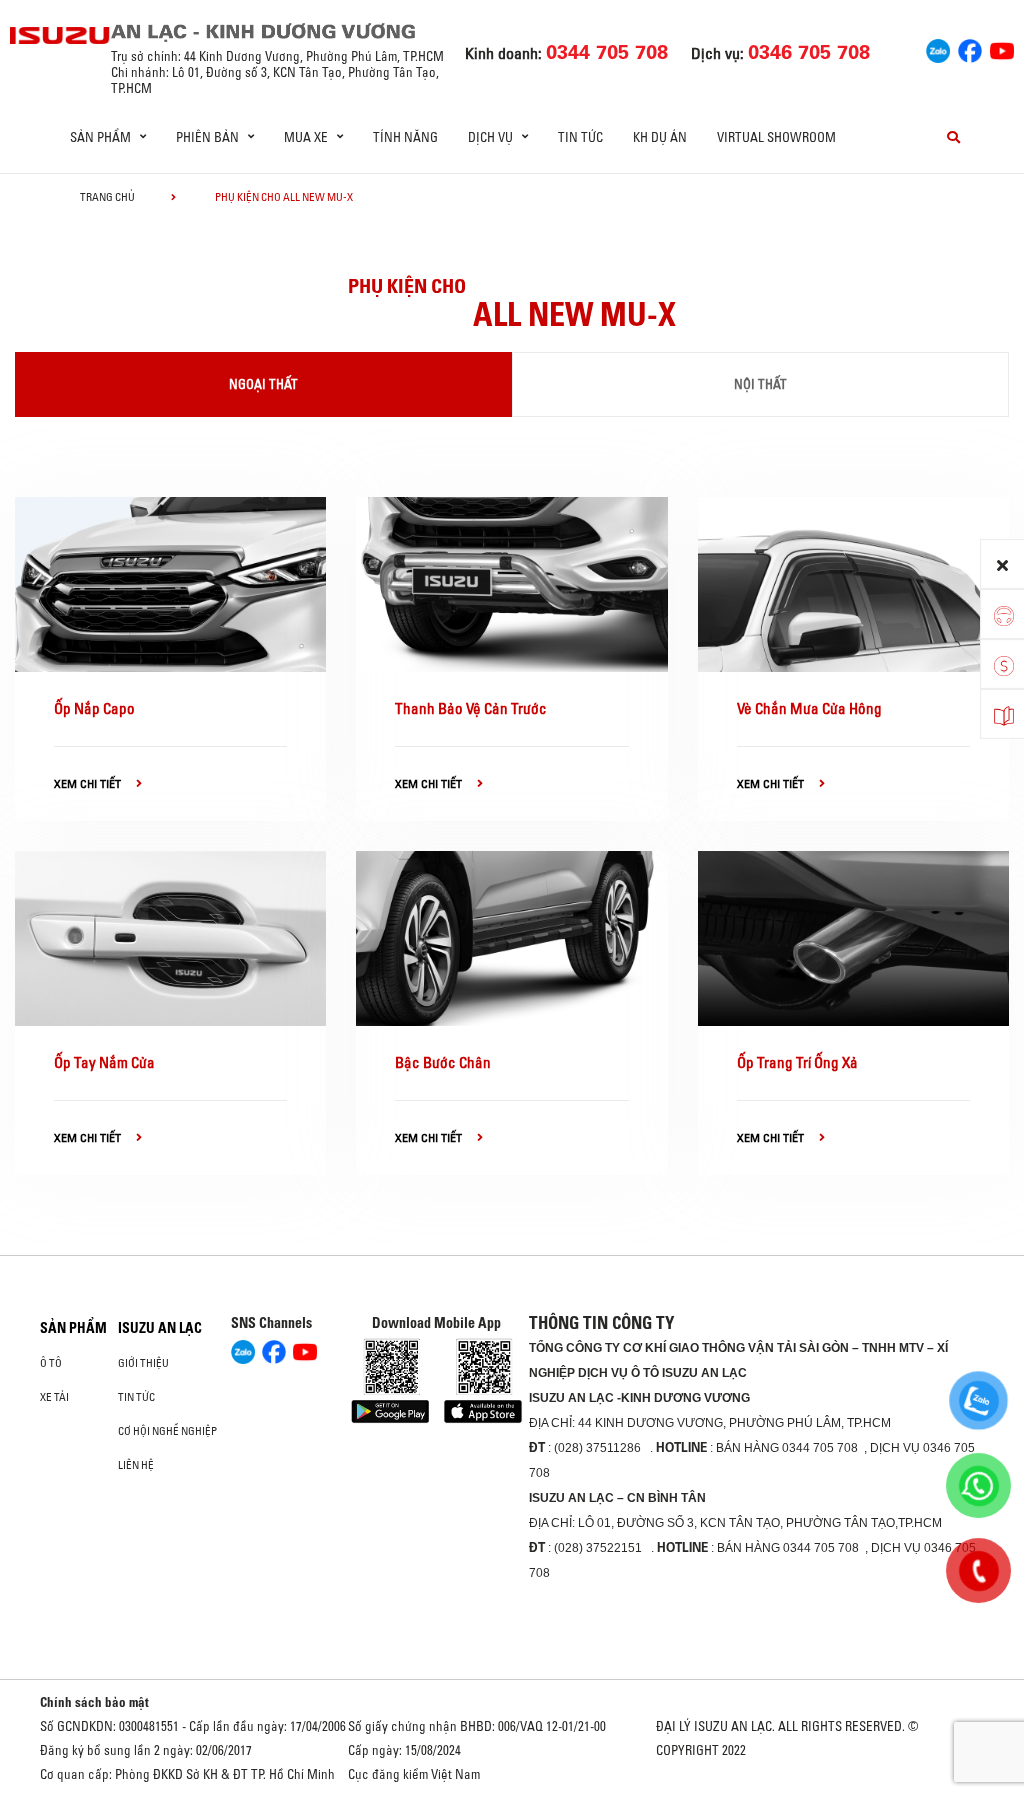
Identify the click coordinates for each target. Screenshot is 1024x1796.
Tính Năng (405, 137)
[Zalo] (938, 49)
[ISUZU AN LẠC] (60, 35)
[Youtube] (1002, 49)
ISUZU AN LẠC (160, 1328)
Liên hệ (136, 1465)
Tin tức (580, 137)
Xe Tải (54, 1397)
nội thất (760, 384)
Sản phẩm (73, 1328)
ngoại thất (263, 384)
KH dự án (660, 137)
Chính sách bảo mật (94, 1702)
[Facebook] (970, 49)
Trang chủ (107, 197)
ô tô (51, 1363)
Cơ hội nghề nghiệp (167, 1431)
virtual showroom (776, 137)
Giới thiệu (143, 1363)
